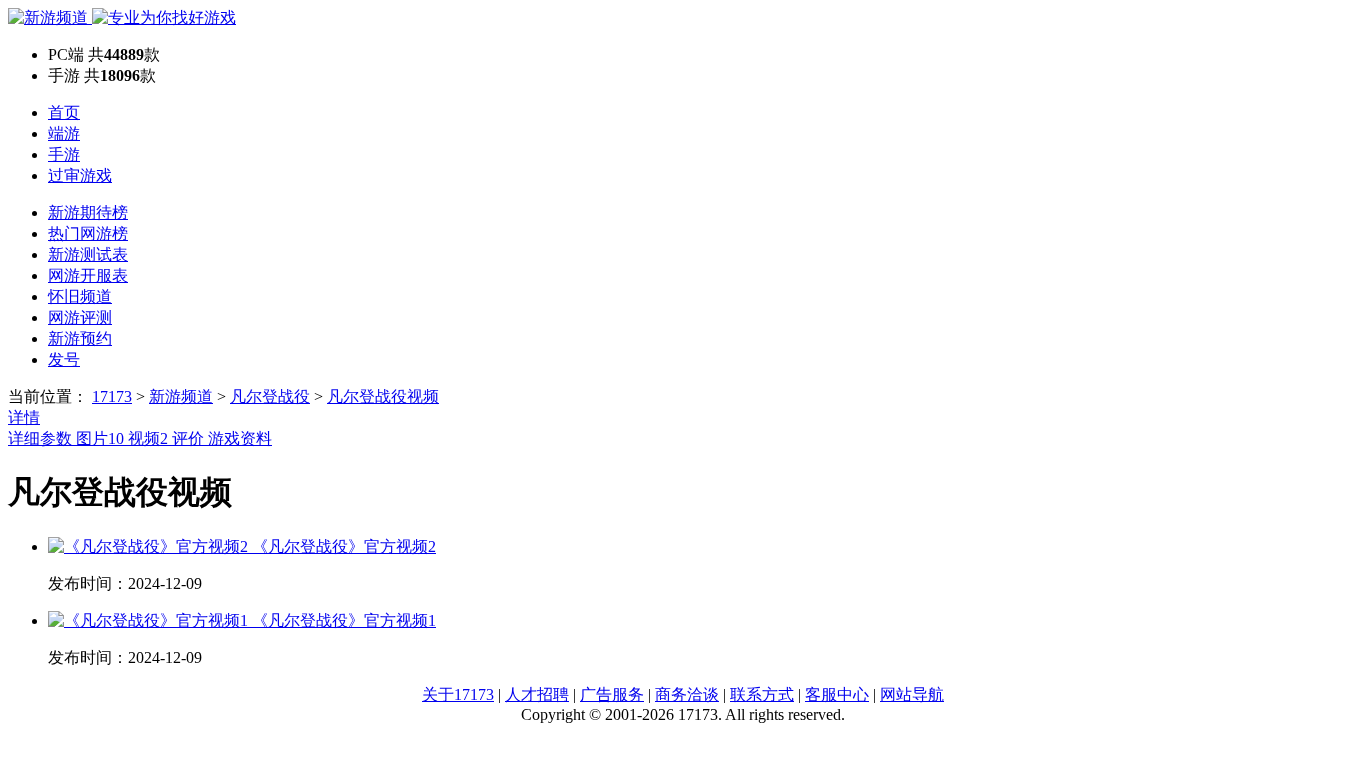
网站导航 (912, 694)
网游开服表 (88, 275)
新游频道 (181, 396)
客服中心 (837, 694)
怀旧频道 (80, 296)
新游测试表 (88, 254)
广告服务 (612, 694)
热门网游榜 (88, 233)
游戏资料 (240, 438)
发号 (64, 359)
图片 (100, 438)
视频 (148, 438)
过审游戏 (80, 175)
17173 (112, 396)
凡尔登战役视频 (383, 396)
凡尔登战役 (270, 396)
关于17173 (458, 694)
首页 (64, 112)
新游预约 (80, 338)
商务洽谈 (687, 694)
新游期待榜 (88, 212)
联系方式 (762, 694)
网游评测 (80, 317)
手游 (64, 154)
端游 (64, 133)
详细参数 (42, 438)
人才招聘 (537, 694)
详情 (24, 417)
